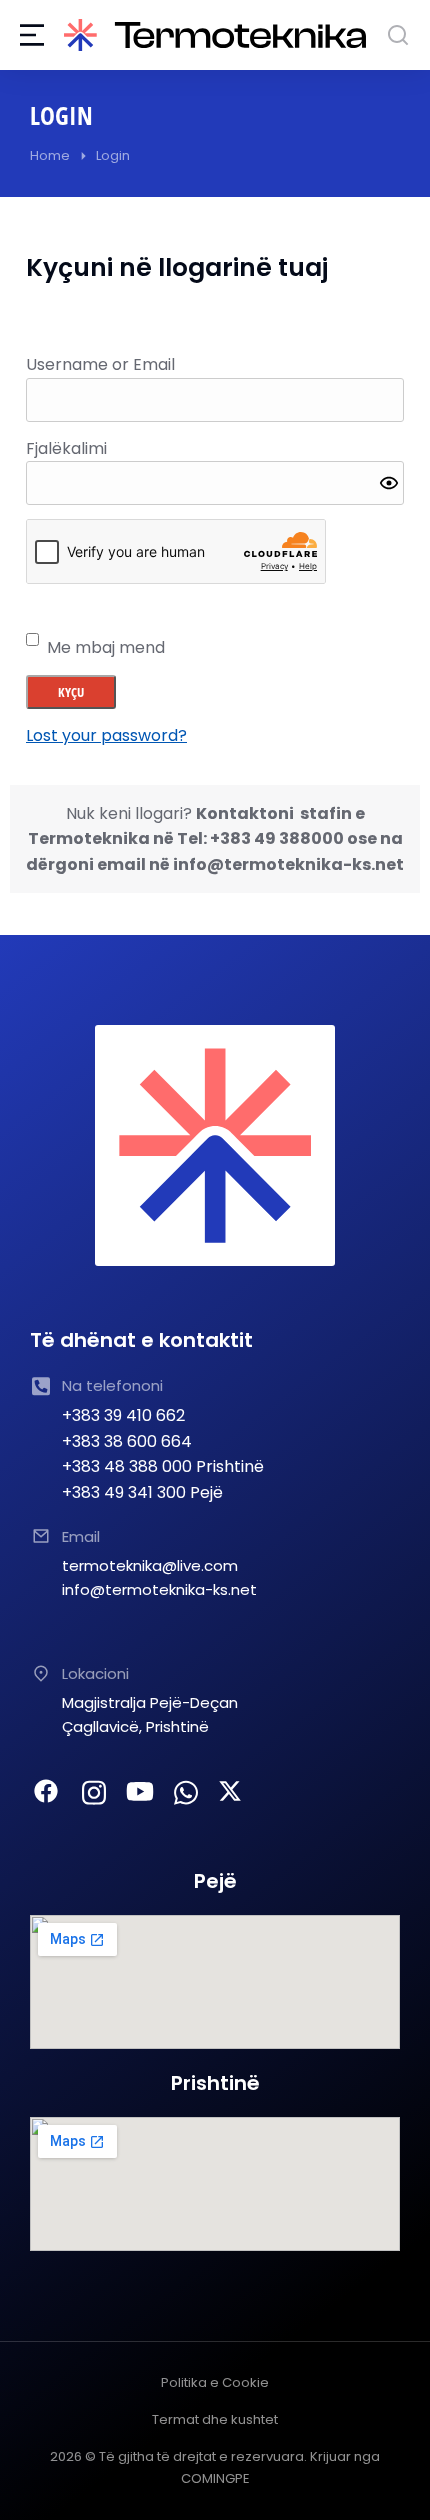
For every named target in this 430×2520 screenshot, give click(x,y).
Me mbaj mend (106, 647)
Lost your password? (106, 735)
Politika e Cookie (215, 2382)
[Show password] (389, 483)
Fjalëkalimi (66, 448)
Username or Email (100, 364)
